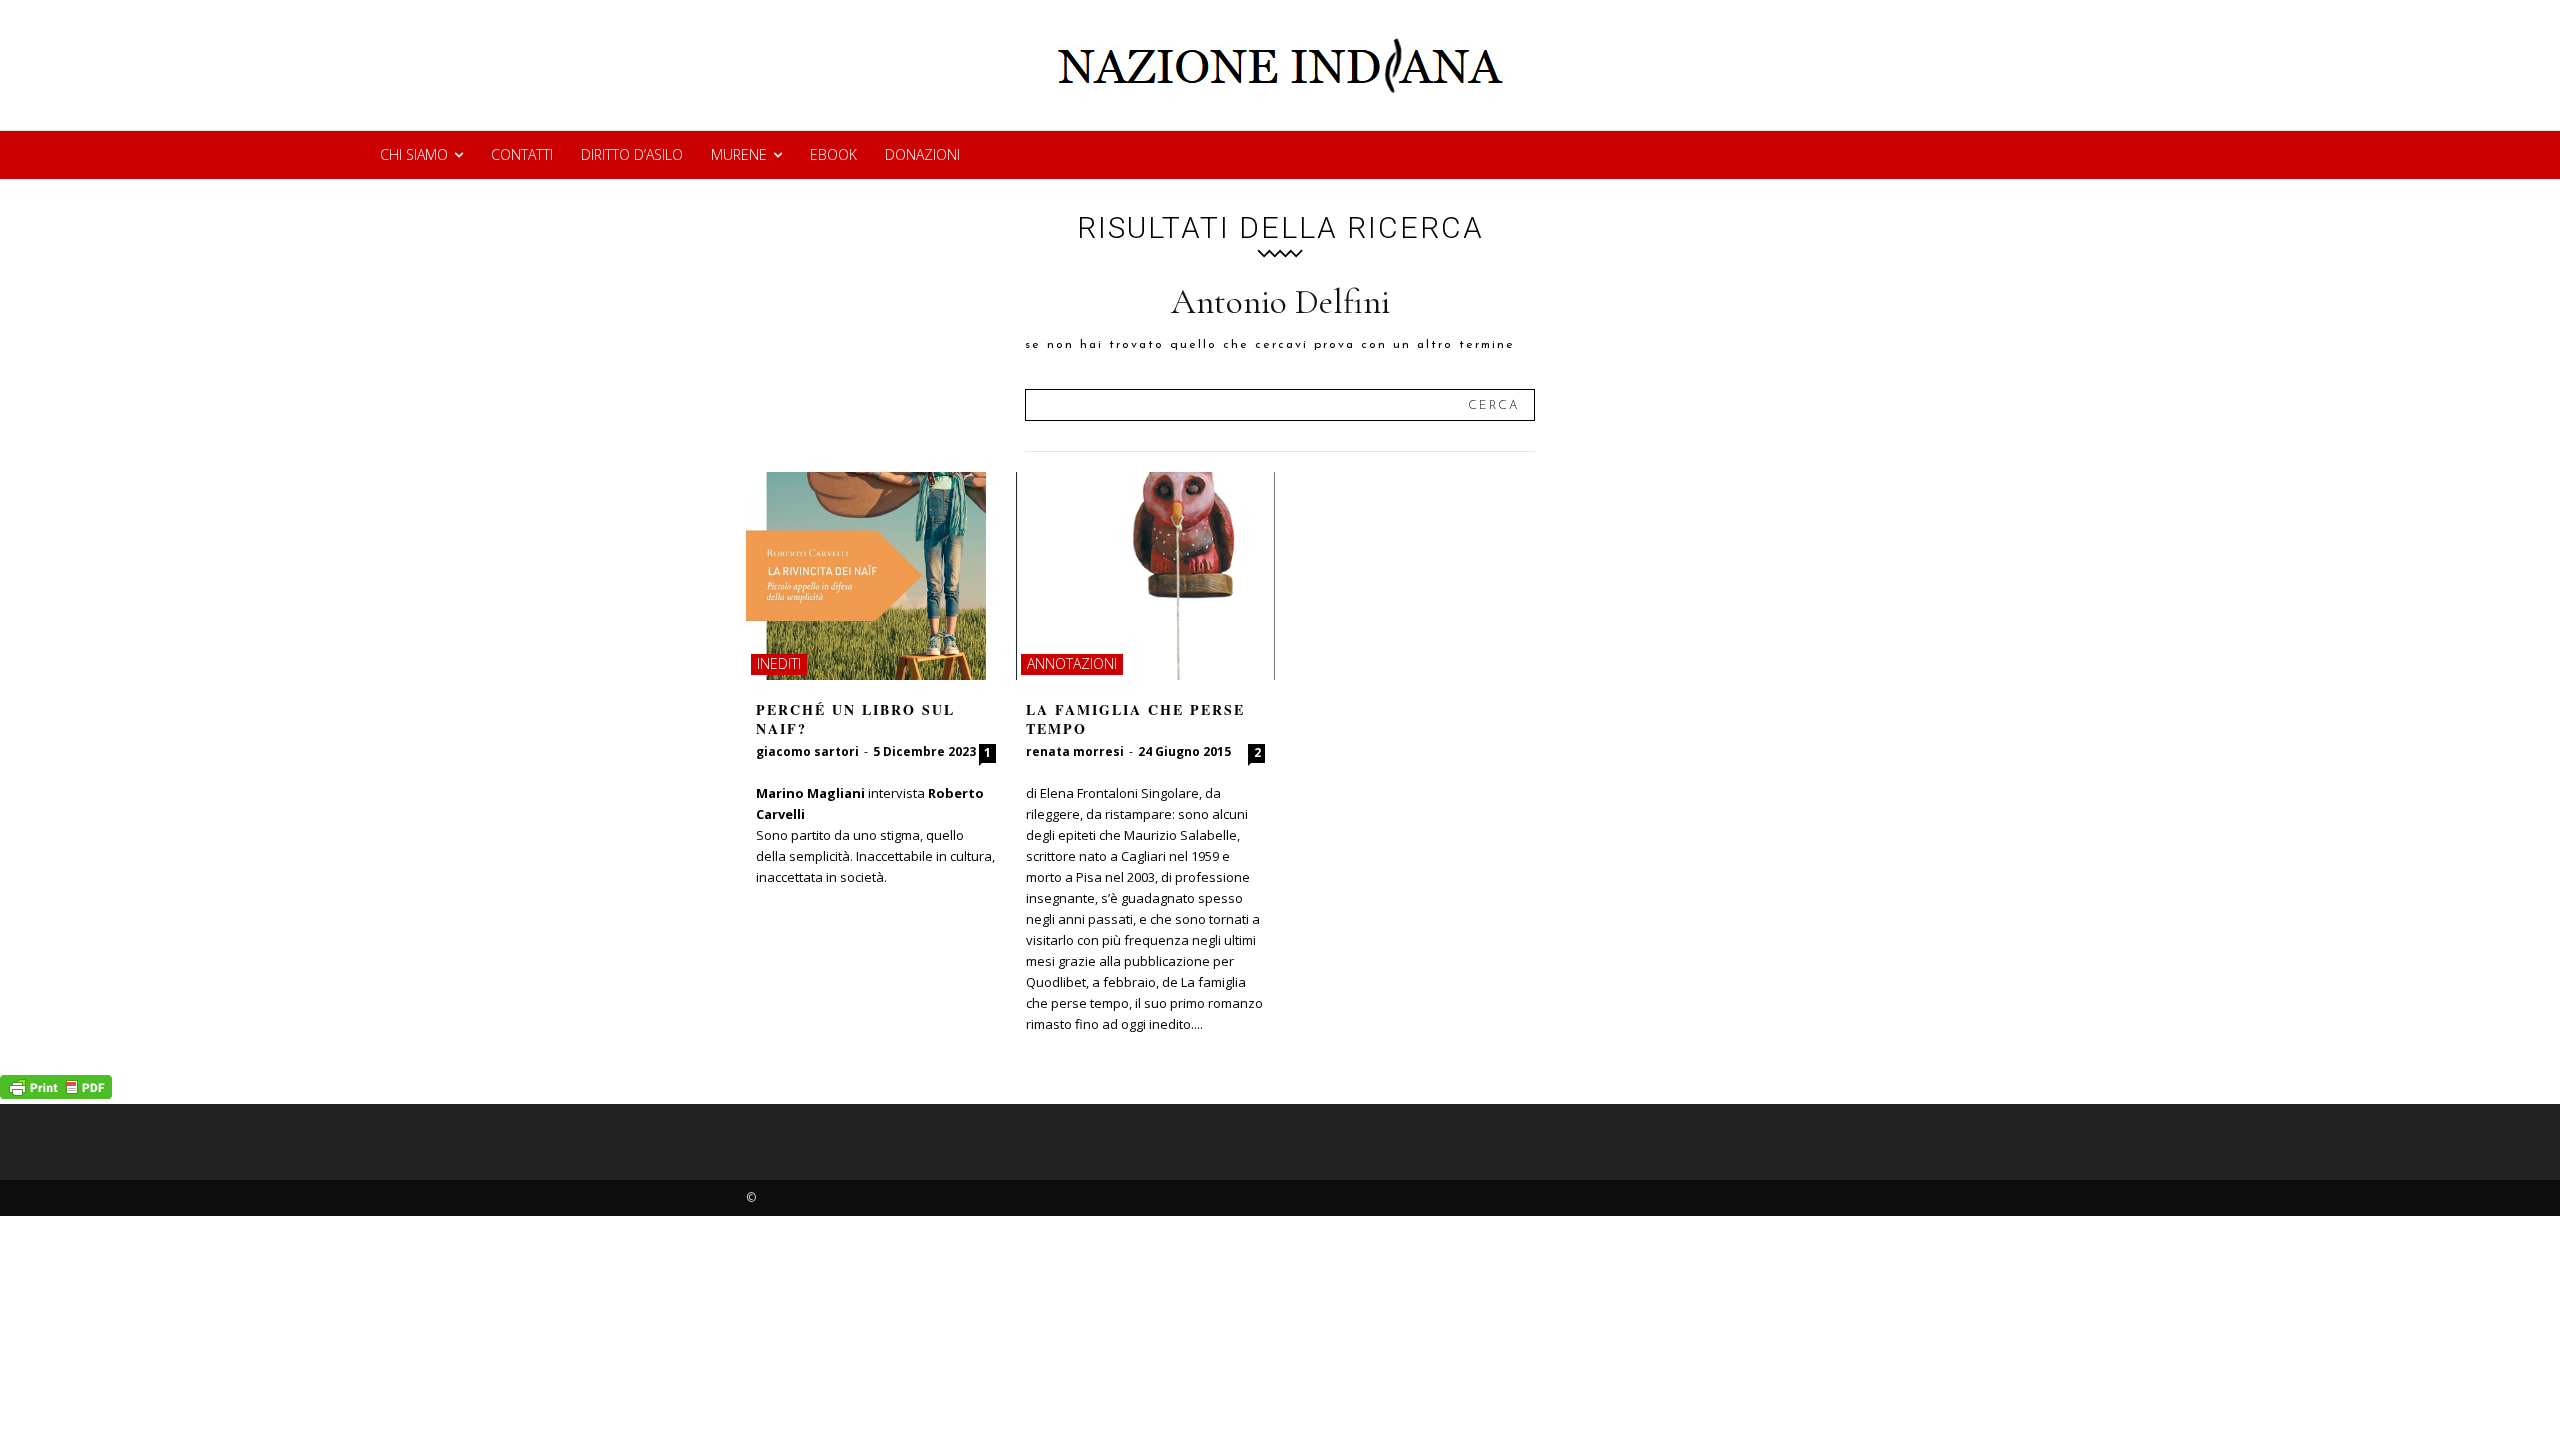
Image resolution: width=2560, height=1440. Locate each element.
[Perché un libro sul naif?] (876, 576)
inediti (779, 663)
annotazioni (1072, 663)
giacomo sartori (807, 751)
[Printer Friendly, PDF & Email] (56, 1093)
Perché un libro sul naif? (855, 719)
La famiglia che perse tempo (1135, 719)
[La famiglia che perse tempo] (1146, 576)
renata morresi (1075, 751)
